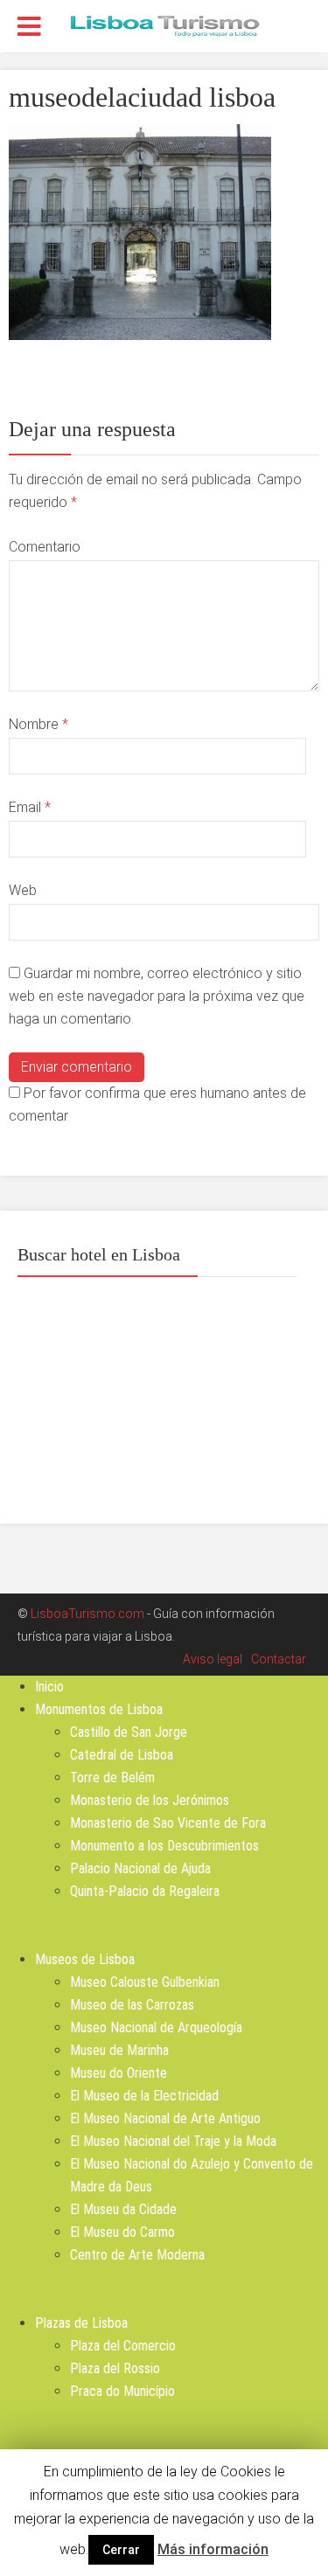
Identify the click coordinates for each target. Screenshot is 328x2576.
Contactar (279, 1659)
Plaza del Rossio (115, 2368)
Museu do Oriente (119, 2073)
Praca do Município (122, 2391)
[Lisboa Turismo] (164, 24)
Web (23, 890)
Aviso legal (213, 1659)
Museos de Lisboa (85, 1959)
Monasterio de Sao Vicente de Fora (168, 1823)
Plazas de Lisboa (81, 2323)
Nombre (38, 724)
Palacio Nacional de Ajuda (140, 1868)
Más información (213, 2549)
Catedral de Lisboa (122, 1755)
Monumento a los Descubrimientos (164, 1846)
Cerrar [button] (121, 2550)
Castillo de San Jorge (129, 1732)
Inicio (49, 1687)
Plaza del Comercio (123, 2346)
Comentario (45, 547)
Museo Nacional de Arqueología (156, 2027)
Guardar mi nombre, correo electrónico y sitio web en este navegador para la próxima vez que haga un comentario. (157, 996)
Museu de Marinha (119, 2050)
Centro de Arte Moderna (137, 2255)
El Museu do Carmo (122, 2232)
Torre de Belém (112, 1778)
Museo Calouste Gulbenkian (145, 1982)
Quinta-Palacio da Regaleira (145, 1891)
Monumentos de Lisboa (99, 1709)
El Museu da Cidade (123, 2209)
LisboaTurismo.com (87, 1614)
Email (30, 807)
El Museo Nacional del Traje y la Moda (173, 2141)
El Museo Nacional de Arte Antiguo (165, 2118)
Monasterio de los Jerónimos (150, 1800)
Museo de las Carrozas (132, 2005)
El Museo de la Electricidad (144, 2096)
